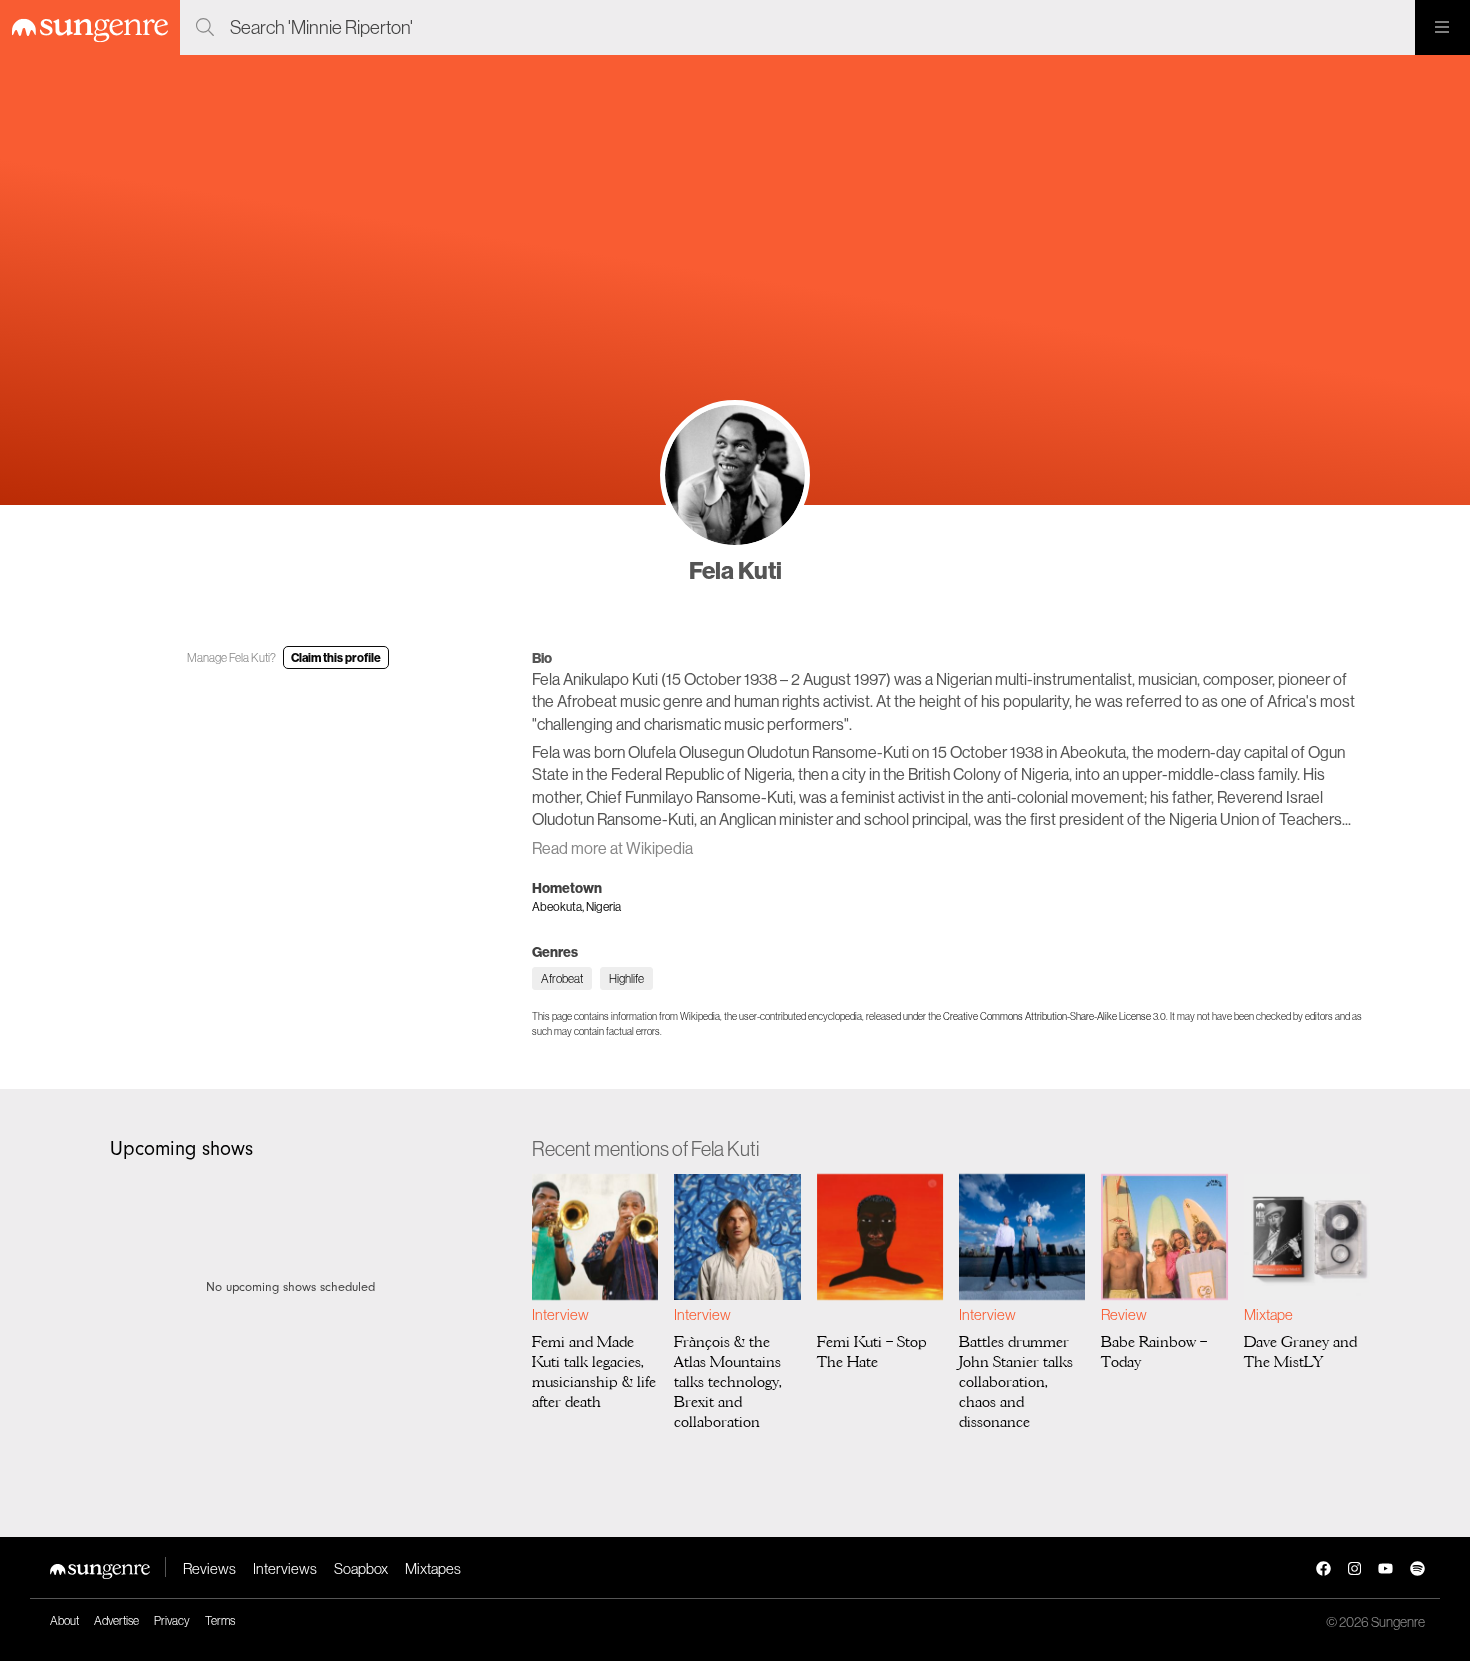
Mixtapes (433, 1568)
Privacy (172, 1620)
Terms (220, 1620)
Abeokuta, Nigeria (576, 906)
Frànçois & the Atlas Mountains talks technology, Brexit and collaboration (727, 1382)
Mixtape (1268, 1314)
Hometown (567, 888)
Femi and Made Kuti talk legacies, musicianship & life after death (594, 1372)
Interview (560, 1314)
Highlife (626, 978)
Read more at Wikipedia (612, 848)
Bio (542, 658)
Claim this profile (336, 657)
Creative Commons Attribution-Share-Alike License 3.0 (1054, 1016)
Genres (555, 952)
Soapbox (361, 1568)
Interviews (285, 1568)
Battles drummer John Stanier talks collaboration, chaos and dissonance (1016, 1382)
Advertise (116, 1620)
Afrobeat (562, 978)
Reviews (209, 1568)
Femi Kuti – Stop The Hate (872, 1352)
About (64, 1620)
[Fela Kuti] (735, 475)
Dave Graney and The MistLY (1300, 1352)
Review (1123, 1314)
